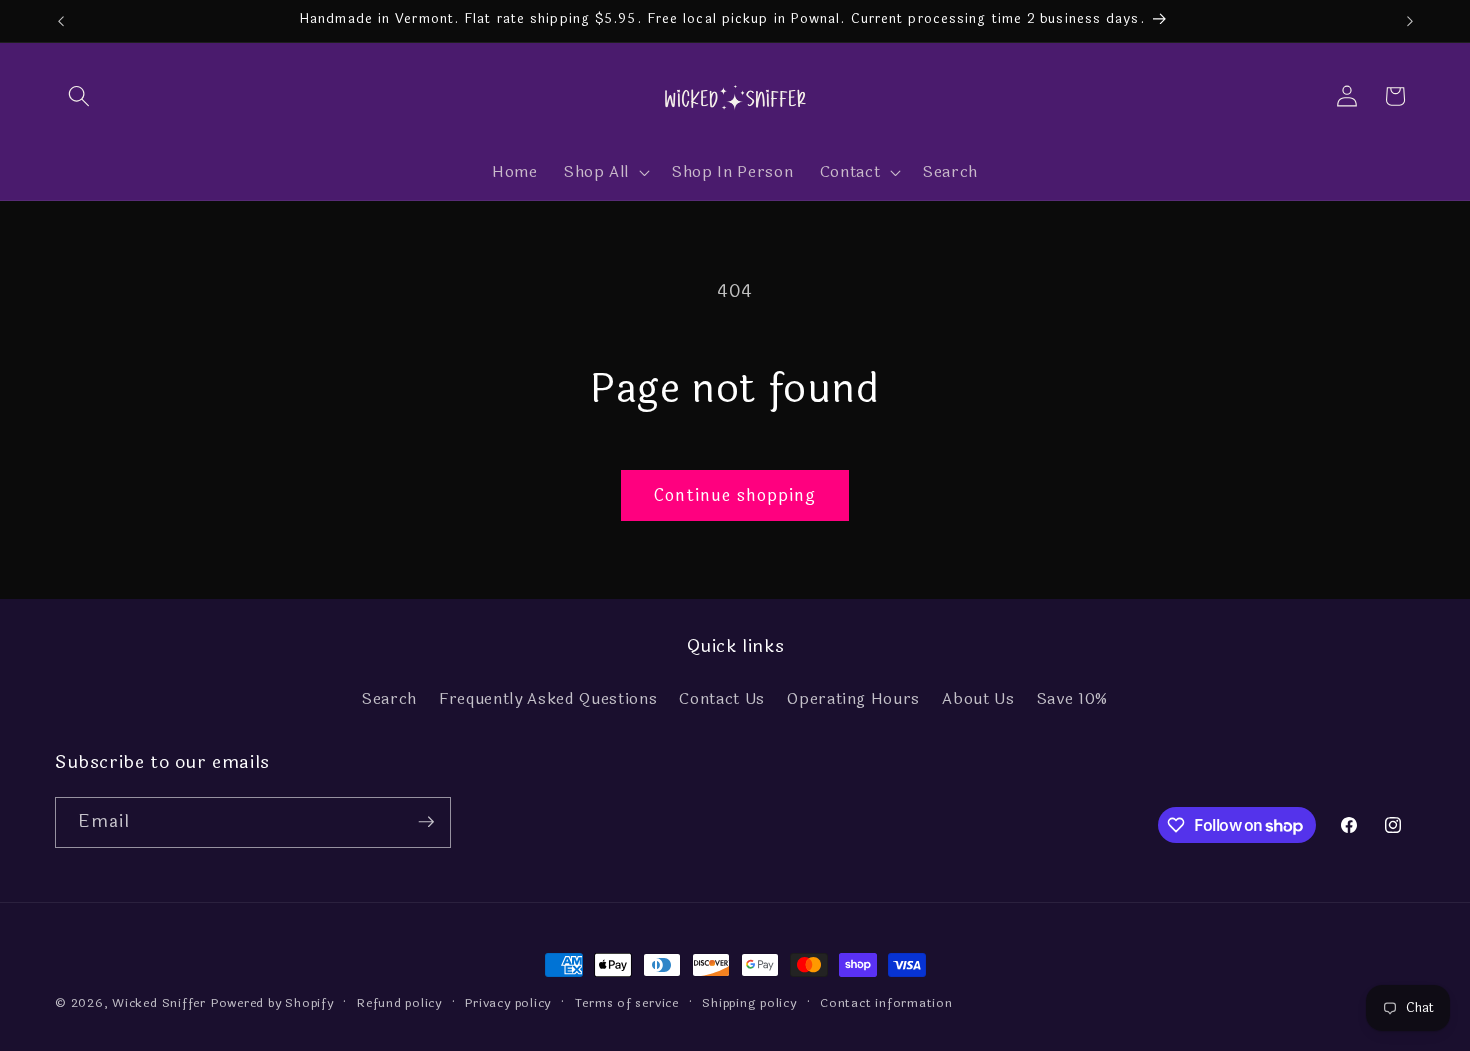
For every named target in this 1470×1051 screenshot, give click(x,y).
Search (389, 698)
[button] (79, 96)
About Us (978, 698)
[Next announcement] (1410, 21)
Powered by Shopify (272, 1003)
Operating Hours (853, 698)
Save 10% (1072, 698)
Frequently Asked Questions (548, 698)
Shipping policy (749, 1003)
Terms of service (627, 1003)
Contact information (886, 1003)
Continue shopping (735, 495)
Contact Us (722, 698)
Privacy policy (508, 1003)
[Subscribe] (426, 822)
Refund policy (399, 1003)
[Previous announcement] (61, 21)
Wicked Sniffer (159, 1003)
